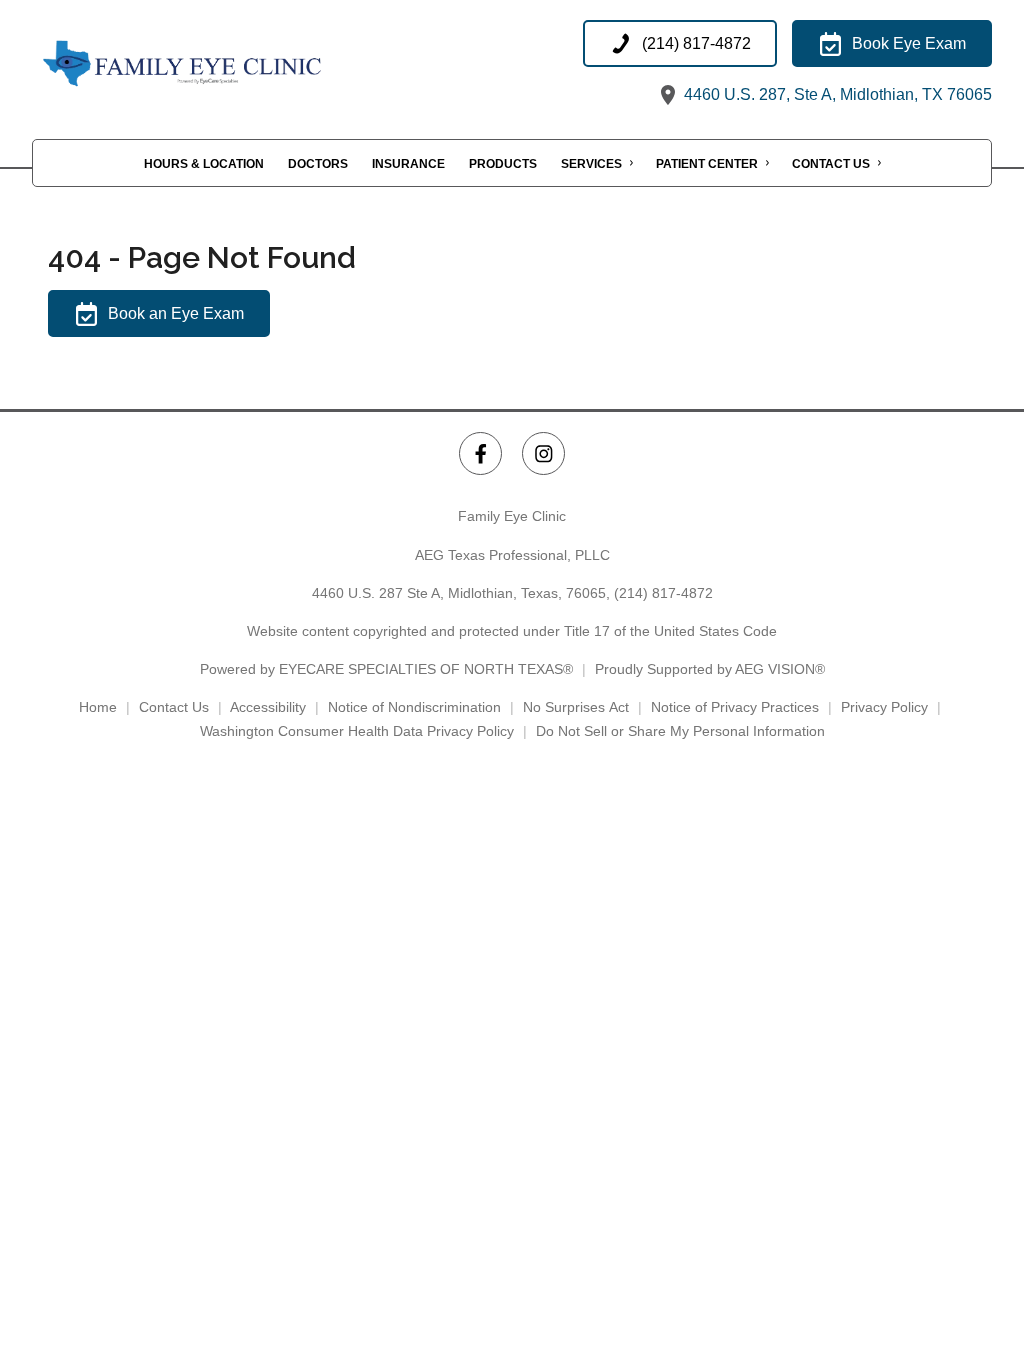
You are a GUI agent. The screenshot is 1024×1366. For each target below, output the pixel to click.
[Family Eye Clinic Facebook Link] (480, 453)
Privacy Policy (884, 707)
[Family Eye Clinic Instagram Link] (543, 453)
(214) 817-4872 (663, 593)
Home (98, 707)
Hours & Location (204, 164)
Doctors (318, 164)
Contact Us (831, 164)
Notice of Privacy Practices (735, 707)
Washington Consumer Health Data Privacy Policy (357, 731)
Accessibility (268, 707)
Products (503, 164)
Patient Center (707, 164)
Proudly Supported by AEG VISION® (710, 669)
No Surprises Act (576, 707)
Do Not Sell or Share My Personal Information (680, 731)
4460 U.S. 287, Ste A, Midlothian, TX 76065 (836, 94)
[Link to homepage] (232, 64)
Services (591, 164)
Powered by (386, 669)
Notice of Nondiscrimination (414, 707)
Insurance (408, 164)
